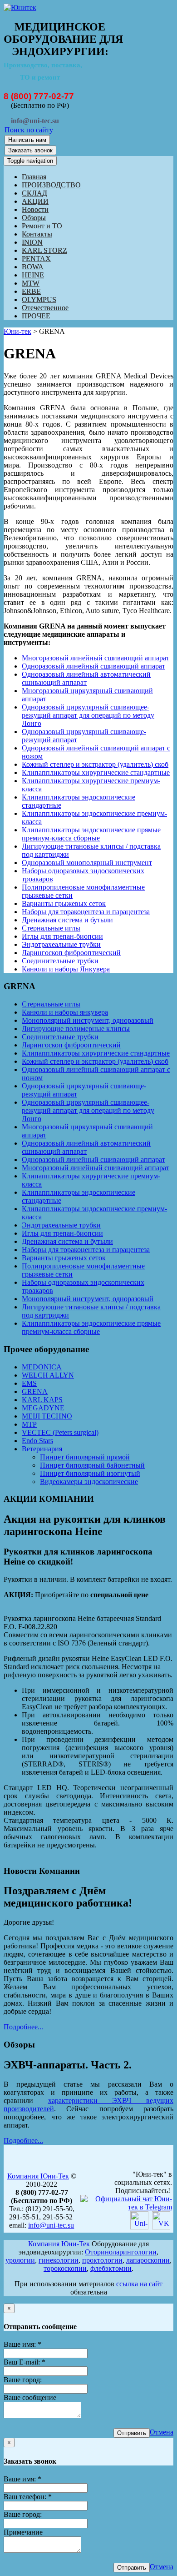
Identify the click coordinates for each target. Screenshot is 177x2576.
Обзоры (34, 218)
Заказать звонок (30, 150)
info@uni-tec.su (51, 2225)
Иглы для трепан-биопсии (62, 936)
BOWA (33, 267)
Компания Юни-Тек (38, 2176)
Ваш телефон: (28, 2497)
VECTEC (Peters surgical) (60, 1432)
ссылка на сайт (139, 2284)
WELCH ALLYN (48, 1375)
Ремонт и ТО (42, 226)
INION (32, 242)
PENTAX (36, 259)
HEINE (33, 275)
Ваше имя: (22, 2344)
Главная (34, 177)
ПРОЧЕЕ (36, 316)
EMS (29, 1383)
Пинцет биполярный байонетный (92, 1465)
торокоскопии (65, 2268)
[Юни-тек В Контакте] (161, 2227)
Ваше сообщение (30, 2397)
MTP (29, 1424)
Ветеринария (42, 1449)
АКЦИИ (35, 201)
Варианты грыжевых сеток (64, 903)
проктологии (102, 2260)
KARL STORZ (44, 250)
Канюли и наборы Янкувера (66, 969)
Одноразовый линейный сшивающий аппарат (93, 666)
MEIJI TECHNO (47, 1416)
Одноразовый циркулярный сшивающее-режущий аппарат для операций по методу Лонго (88, 715)
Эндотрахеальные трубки (61, 944)
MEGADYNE (43, 1408)
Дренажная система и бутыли (67, 920)
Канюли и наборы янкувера (65, 1012)
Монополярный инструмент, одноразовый (88, 1020)
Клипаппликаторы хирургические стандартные (96, 772)
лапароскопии (148, 2260)
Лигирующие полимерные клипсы (76, 1029)
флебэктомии (111, 2268)
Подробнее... (23, 2027)
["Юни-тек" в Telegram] (126, 2207)
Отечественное (45, 308)
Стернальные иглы (51, 928)
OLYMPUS (39, 299)
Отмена (162, 2432)
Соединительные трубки (60, 961)
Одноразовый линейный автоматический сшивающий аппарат (86, 678)
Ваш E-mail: (25, 2362)
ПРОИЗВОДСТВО (51, 185)
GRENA (35, 1391)
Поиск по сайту (29, 130)
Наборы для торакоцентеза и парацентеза (86, 912)
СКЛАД (34, 193)
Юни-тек (17, 331)
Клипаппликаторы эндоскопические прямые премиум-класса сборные (91, 834)
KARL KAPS (42, 1400)
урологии (20, 2260)
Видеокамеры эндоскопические (89, 1482)
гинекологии (59, 2260)
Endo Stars (37, 1441)
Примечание (23, 2532)
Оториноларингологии (121, 2252)
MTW (31, 283)
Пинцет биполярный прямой (85, 1457)
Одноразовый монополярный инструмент (87, 863)
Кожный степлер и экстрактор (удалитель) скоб (95, 764)
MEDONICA (42, 1367)
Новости (35, 209)
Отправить (132, 2433)
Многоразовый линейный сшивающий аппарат (96, 658)
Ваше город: (23, 2380)
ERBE (31, 291)
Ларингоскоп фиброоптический (71, 953)
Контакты (37, 234)
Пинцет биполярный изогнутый (90, 1473)
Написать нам (27, 140)
